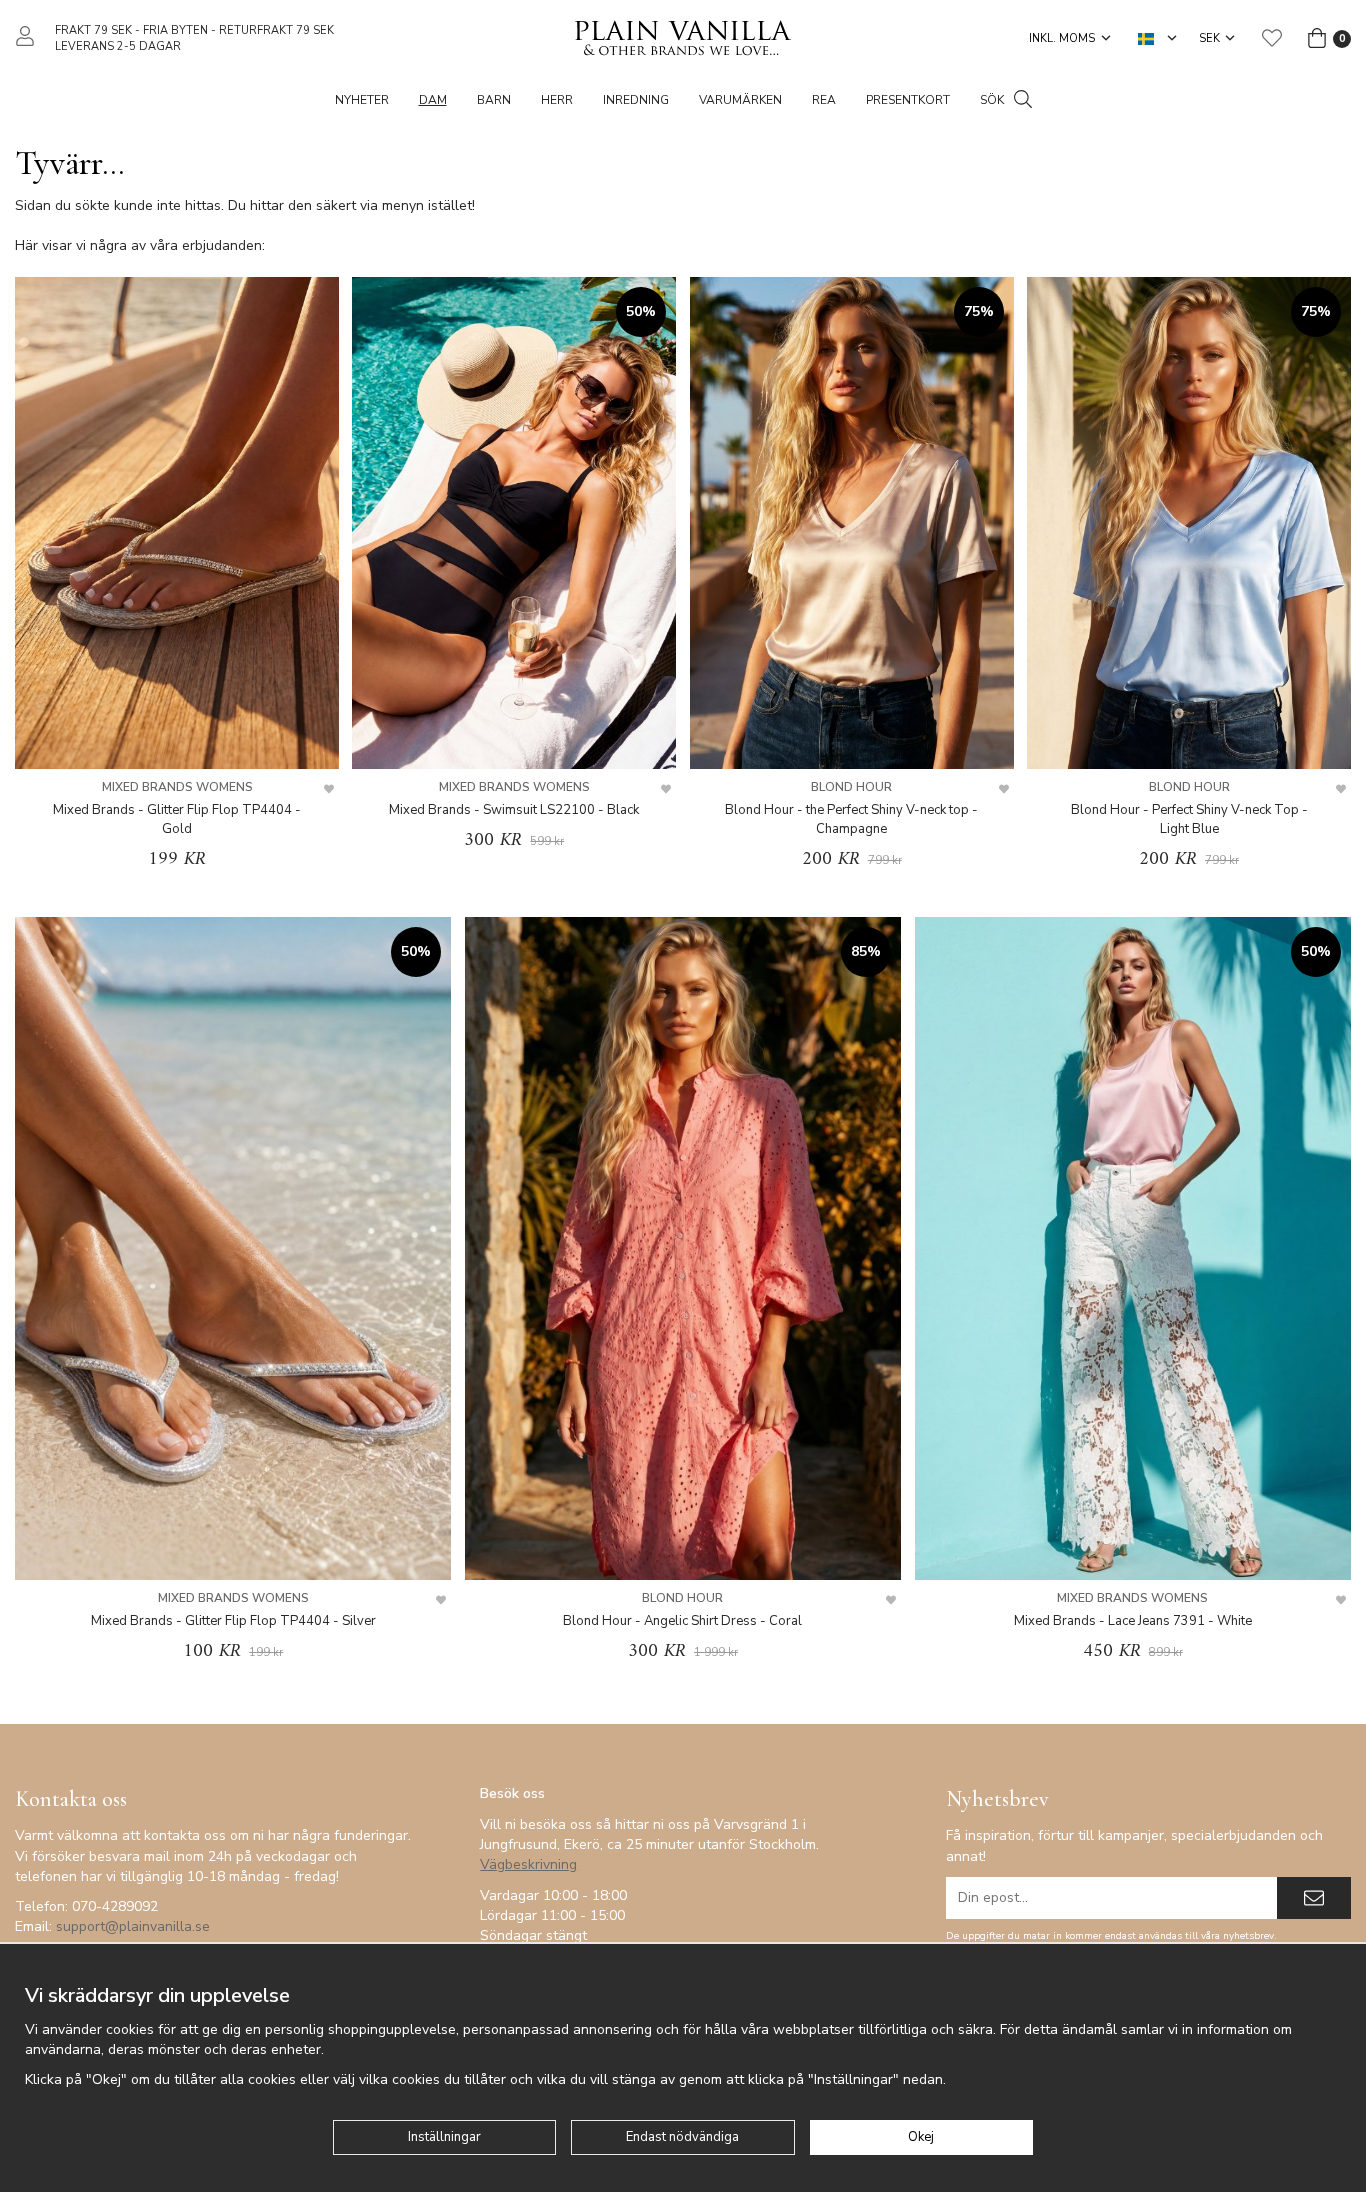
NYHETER (362, 100)
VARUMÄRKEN (740, 100)
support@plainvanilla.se (133, 1926)
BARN (494, 100)
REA (824, 100)
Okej (921, 2137)
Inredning (636, 100)
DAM (433, 100)
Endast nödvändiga (682, 2137)
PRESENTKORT (908, 100)
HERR (557, 100)
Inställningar (444, 2137)
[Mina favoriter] (1272, 38)
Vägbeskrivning (528, 1864)
